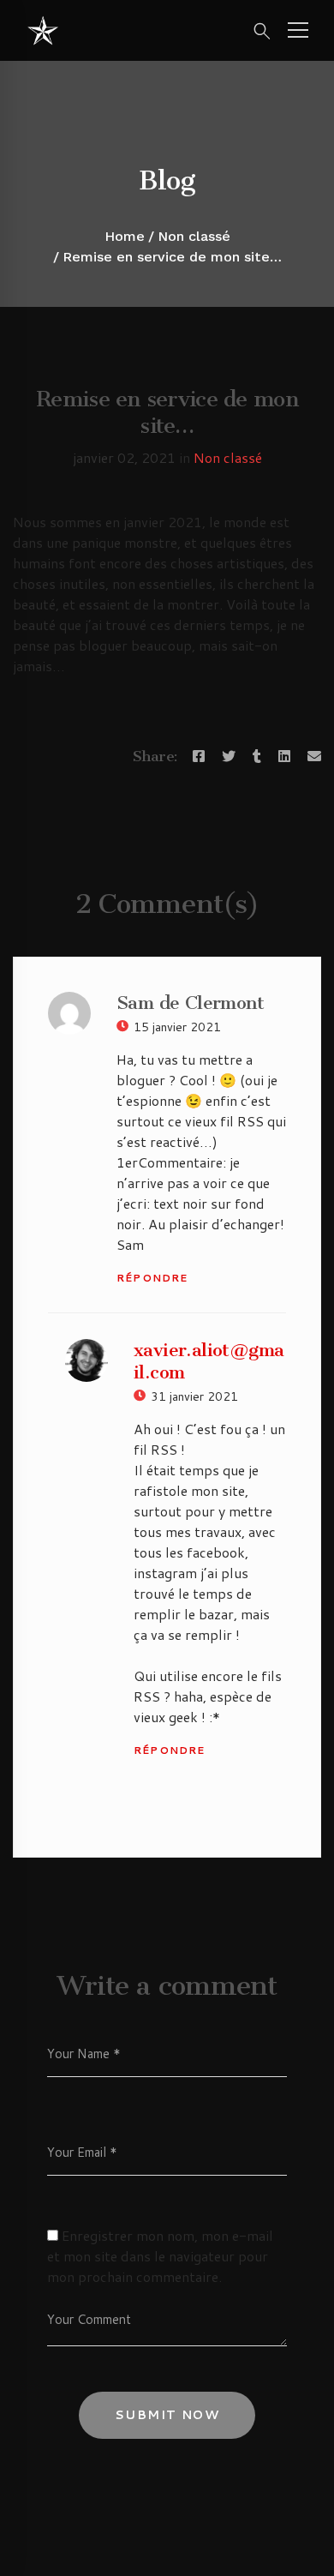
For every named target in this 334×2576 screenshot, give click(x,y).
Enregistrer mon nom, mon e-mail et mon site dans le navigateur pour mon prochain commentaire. (160, 2256)
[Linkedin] (284, 756)
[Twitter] (229, 756)
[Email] (314, 756)
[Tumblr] (257, 756)
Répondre (152, 1278)
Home (125, 236)
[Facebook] (199, 756)
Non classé (194, 236)
